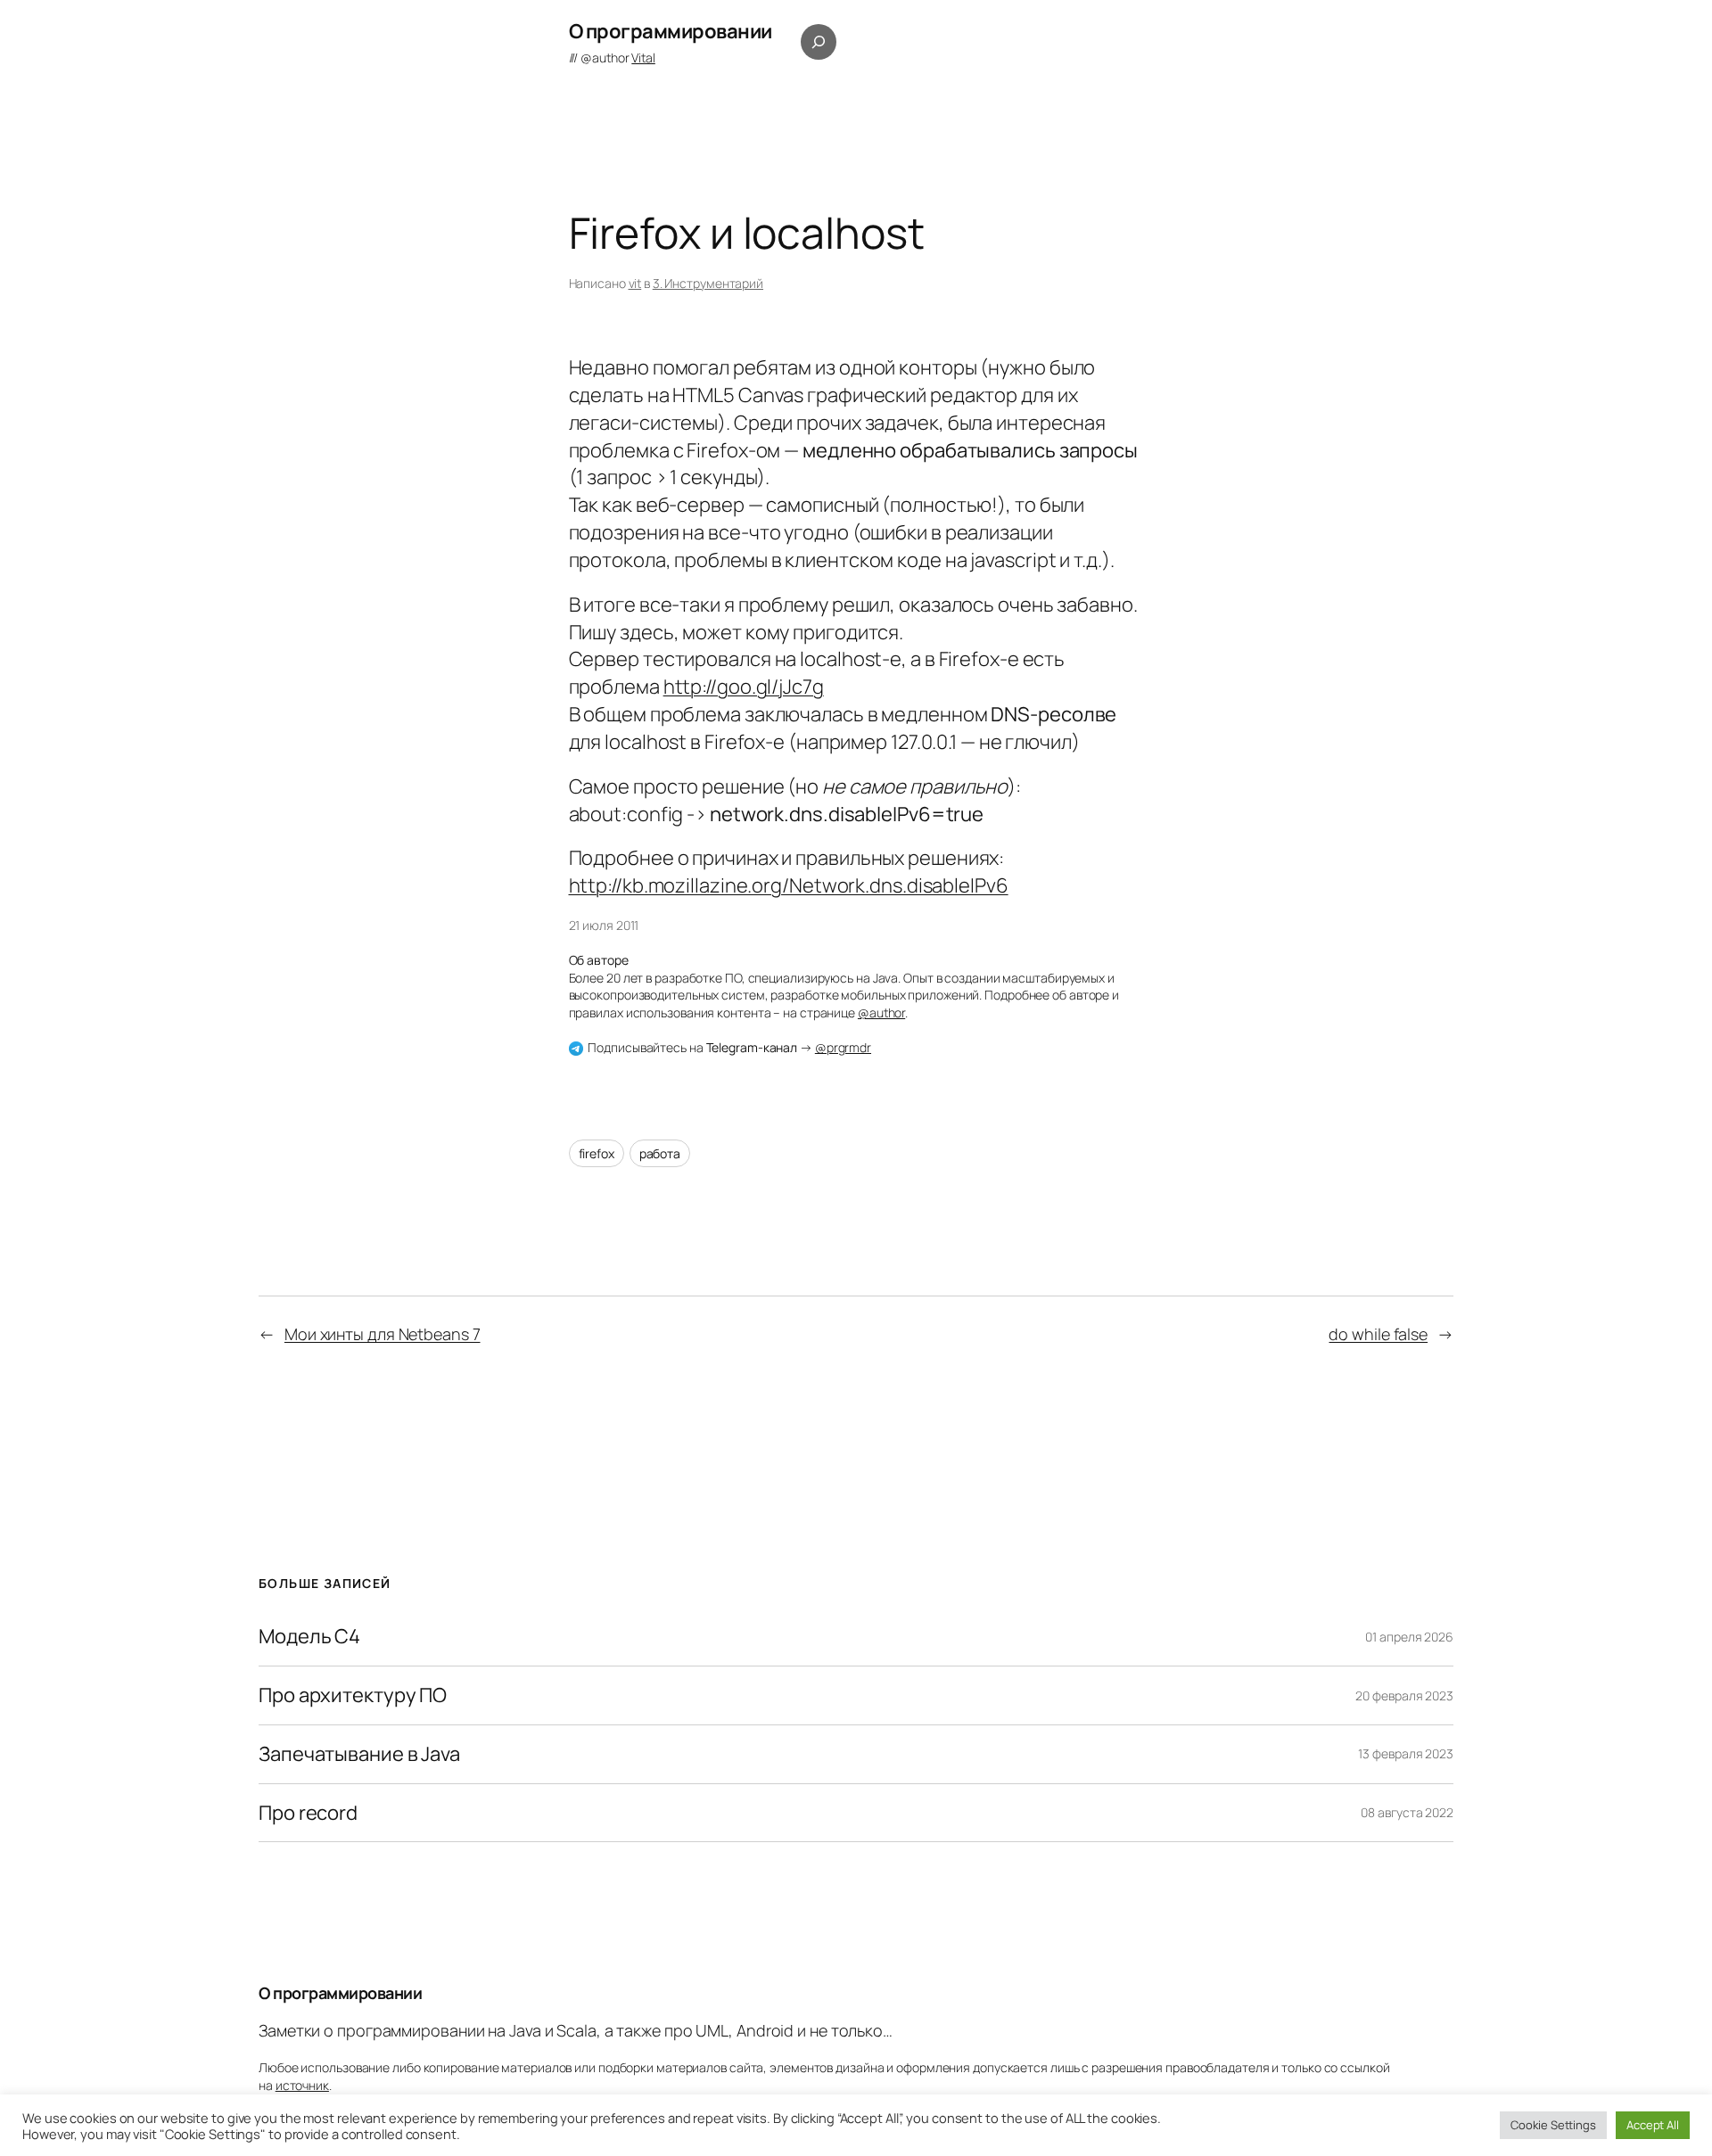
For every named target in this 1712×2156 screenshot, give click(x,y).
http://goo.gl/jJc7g (744, 687)
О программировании (671, 31)
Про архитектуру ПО (353, 1695)
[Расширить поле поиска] (819, 42)
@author (618, 58)
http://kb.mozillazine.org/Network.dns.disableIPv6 (789, 885)
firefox (597, 1153)
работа (660, 1153)
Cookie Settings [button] (1553, 2125)
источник (302, 2085)
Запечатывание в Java (359, 1754)
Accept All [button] (1653, 2125)
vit (635, 283)
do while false (1378, 1334)
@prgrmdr (843, 1047)
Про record (308, 1813)
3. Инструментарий (708, 283)
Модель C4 (309, 1637)
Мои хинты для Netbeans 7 (383, 1334)
